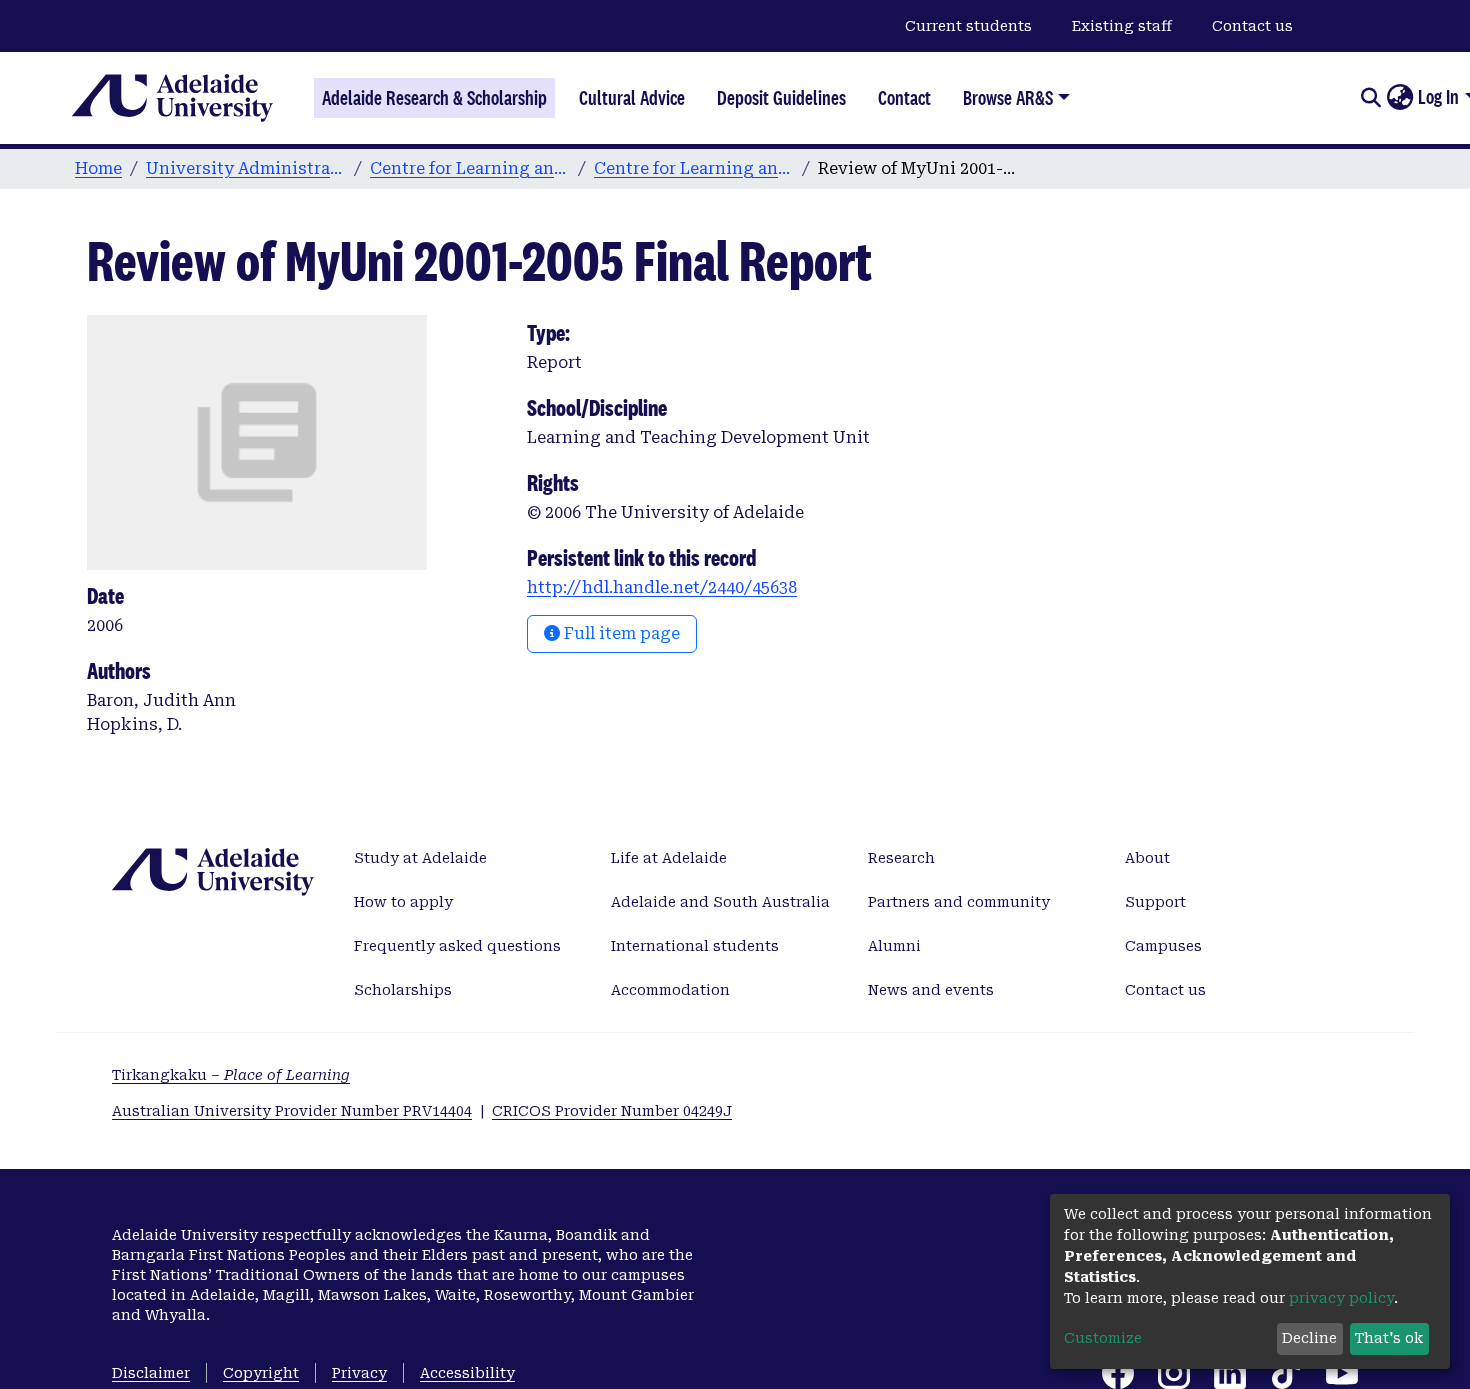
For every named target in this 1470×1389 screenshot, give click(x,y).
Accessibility (467, 1373)
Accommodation (670, 990)
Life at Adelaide (669, 858)
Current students (968, 26)
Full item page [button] (620, 633)
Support (1155, 902)
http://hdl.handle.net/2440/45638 (662, 587)
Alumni (894, 946)
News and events (931, 990)
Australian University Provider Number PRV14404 (292, 1111)
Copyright (261, 1373)
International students (695, 946)
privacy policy (1341, 1298)
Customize (1103, 1338)
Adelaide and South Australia (720, 902)
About (1147, 858)
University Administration (246, 168)
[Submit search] (1370, 98)
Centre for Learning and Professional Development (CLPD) (470, 168)
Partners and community (959, 902)
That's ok (1389, 1338)
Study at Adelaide (420, 858)
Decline (1309, 1338)
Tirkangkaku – (231, 1075)
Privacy (359, 1373)
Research (901, 858)
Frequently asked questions (457, 946)
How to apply (403, 902)
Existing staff (1122, 26)
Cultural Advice (632, 98)
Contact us (1252, 26)
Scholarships (403, 990)
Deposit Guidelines (781, 98)
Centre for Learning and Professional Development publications (694, 168)
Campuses (1163, 946)
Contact (904, 98)
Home (98, 168)
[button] (1399, 98)
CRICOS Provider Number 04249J (612, 1111)
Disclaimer (151, 1373)
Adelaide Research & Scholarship (434, 98)
